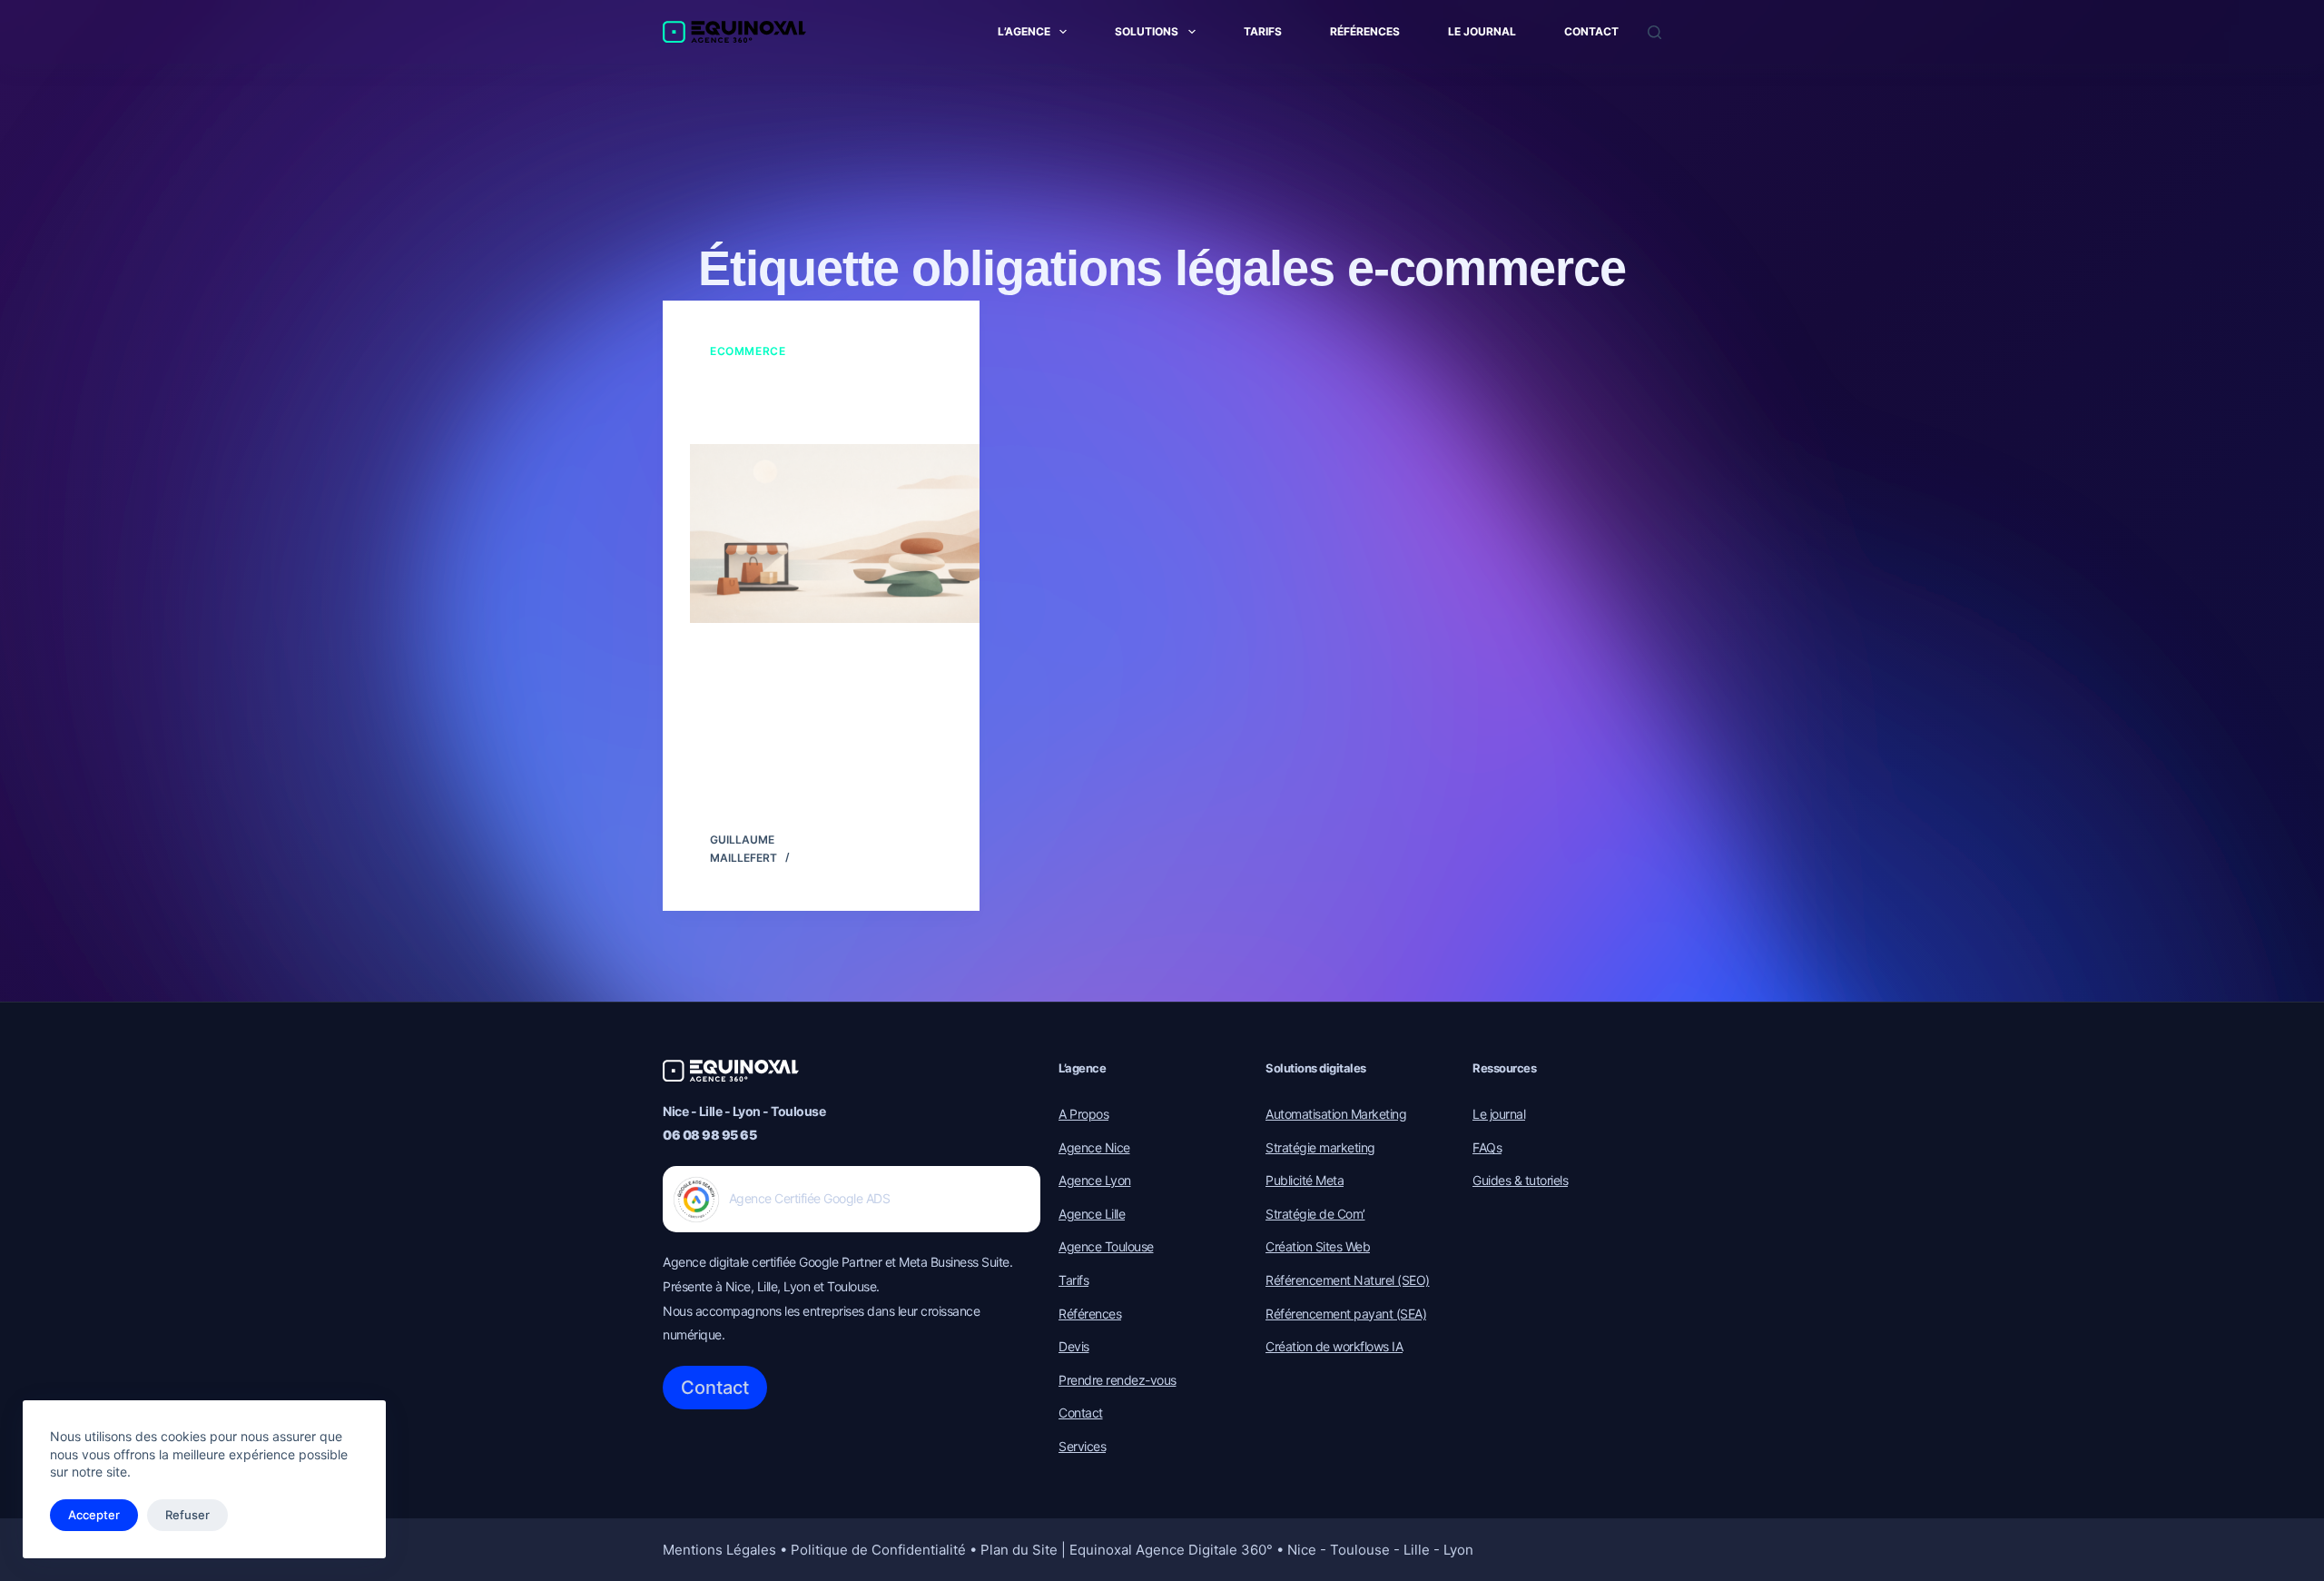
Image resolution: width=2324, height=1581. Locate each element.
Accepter (94, 1515)
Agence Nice (1094, 1147)
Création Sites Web (1318, 1246)
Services (1082, 1446)
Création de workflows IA (1334, 1346)
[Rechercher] (1654, 32)
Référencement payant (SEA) (1346, 1314)
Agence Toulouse (1106, 1246)
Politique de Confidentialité (878, 1550)
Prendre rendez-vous (1118, 1380)
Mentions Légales (719, 1550)
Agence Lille (1092, 1214)
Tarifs (1263, 31)
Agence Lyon (1095, 1180)
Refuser (187, 1515)
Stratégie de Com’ (1315, 1214)
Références (1365, 31)
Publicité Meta (1305, 1180)
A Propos (1083, 1114)
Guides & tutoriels (1520, 1180)
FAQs (1487, 1147)
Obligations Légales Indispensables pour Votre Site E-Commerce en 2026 (816, 402)
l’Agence (1024, 31)
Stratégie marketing (1320, 1147)
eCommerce (748, 351)
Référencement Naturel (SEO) (1348, 1280)
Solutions (1147, 31)
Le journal (1482, 31)
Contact (1591, 31)
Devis (1074, 1346)
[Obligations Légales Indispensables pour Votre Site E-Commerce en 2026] (848, 533)
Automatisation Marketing (1336, 1114)
